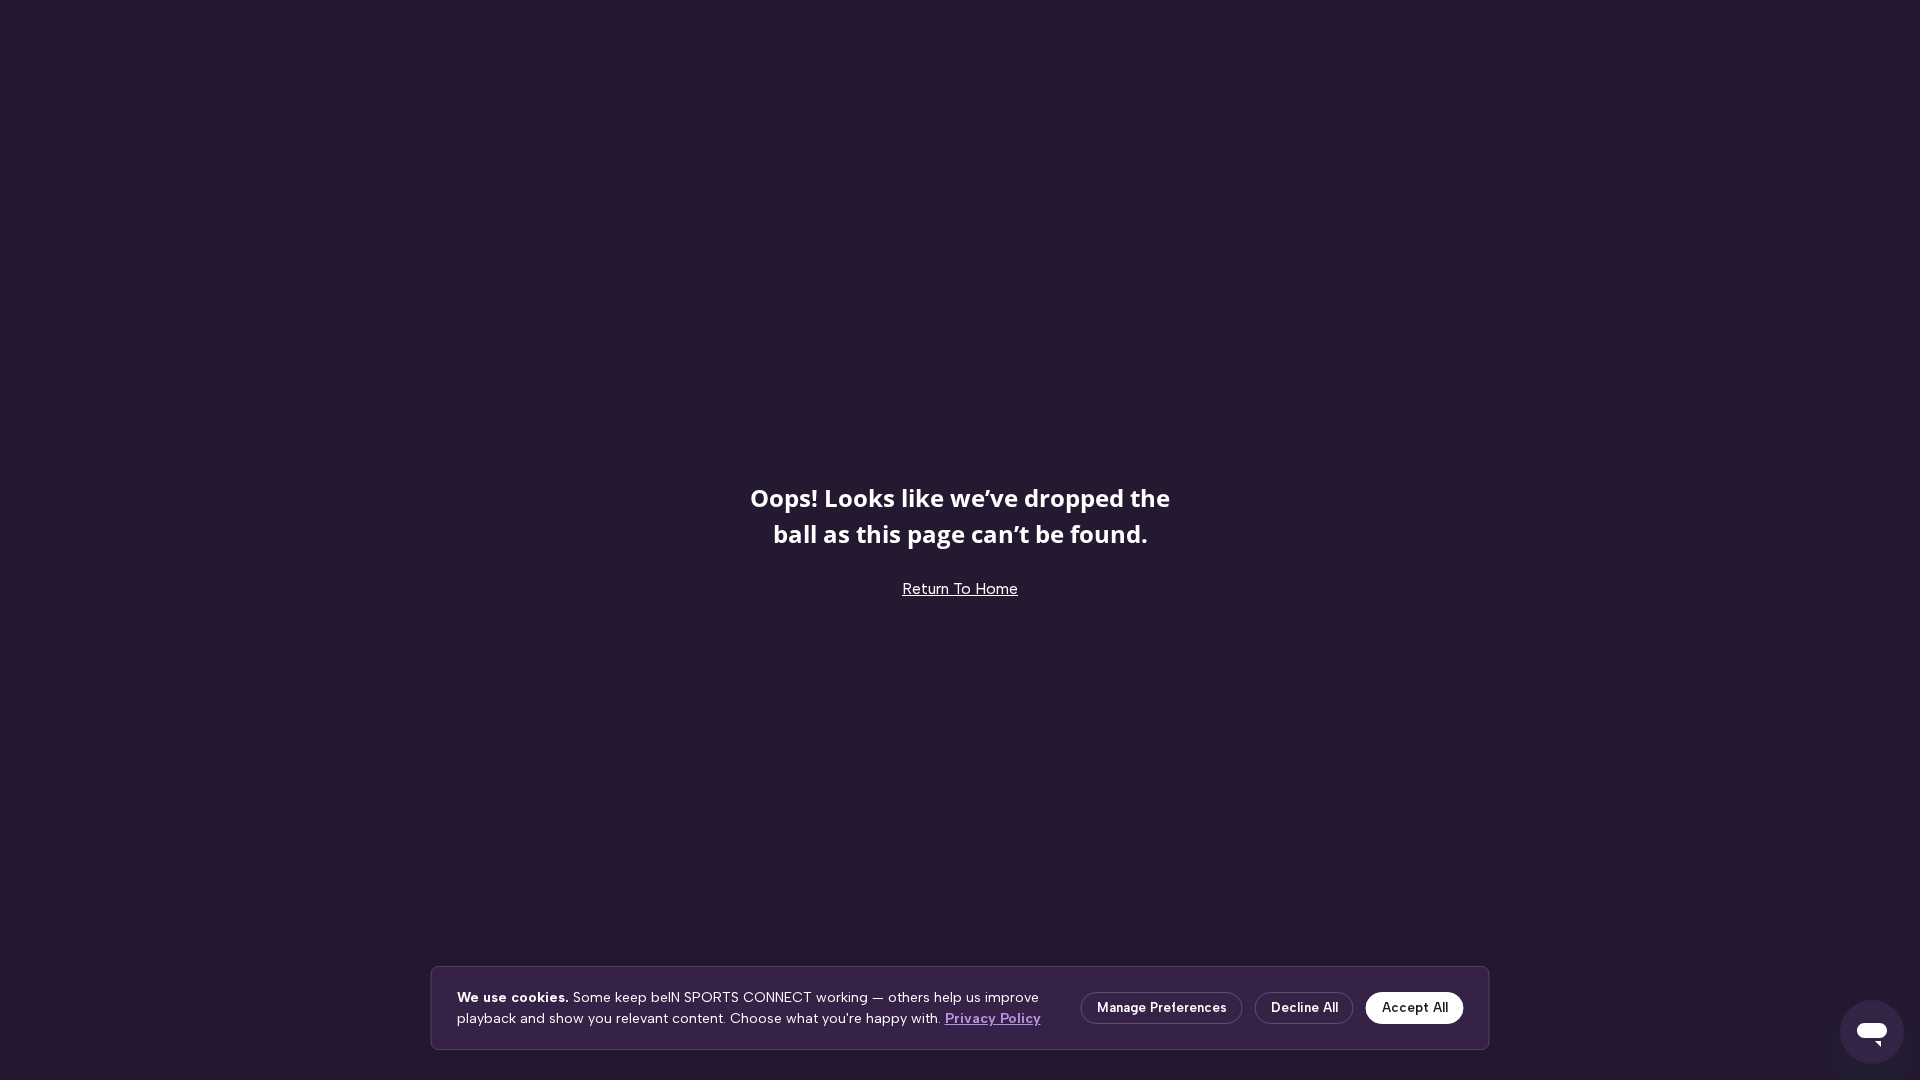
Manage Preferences (1162, 1007)
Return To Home (960, 588)
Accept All (1415, 1007)
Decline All (1304, 1007)
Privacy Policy (993, 1018)
